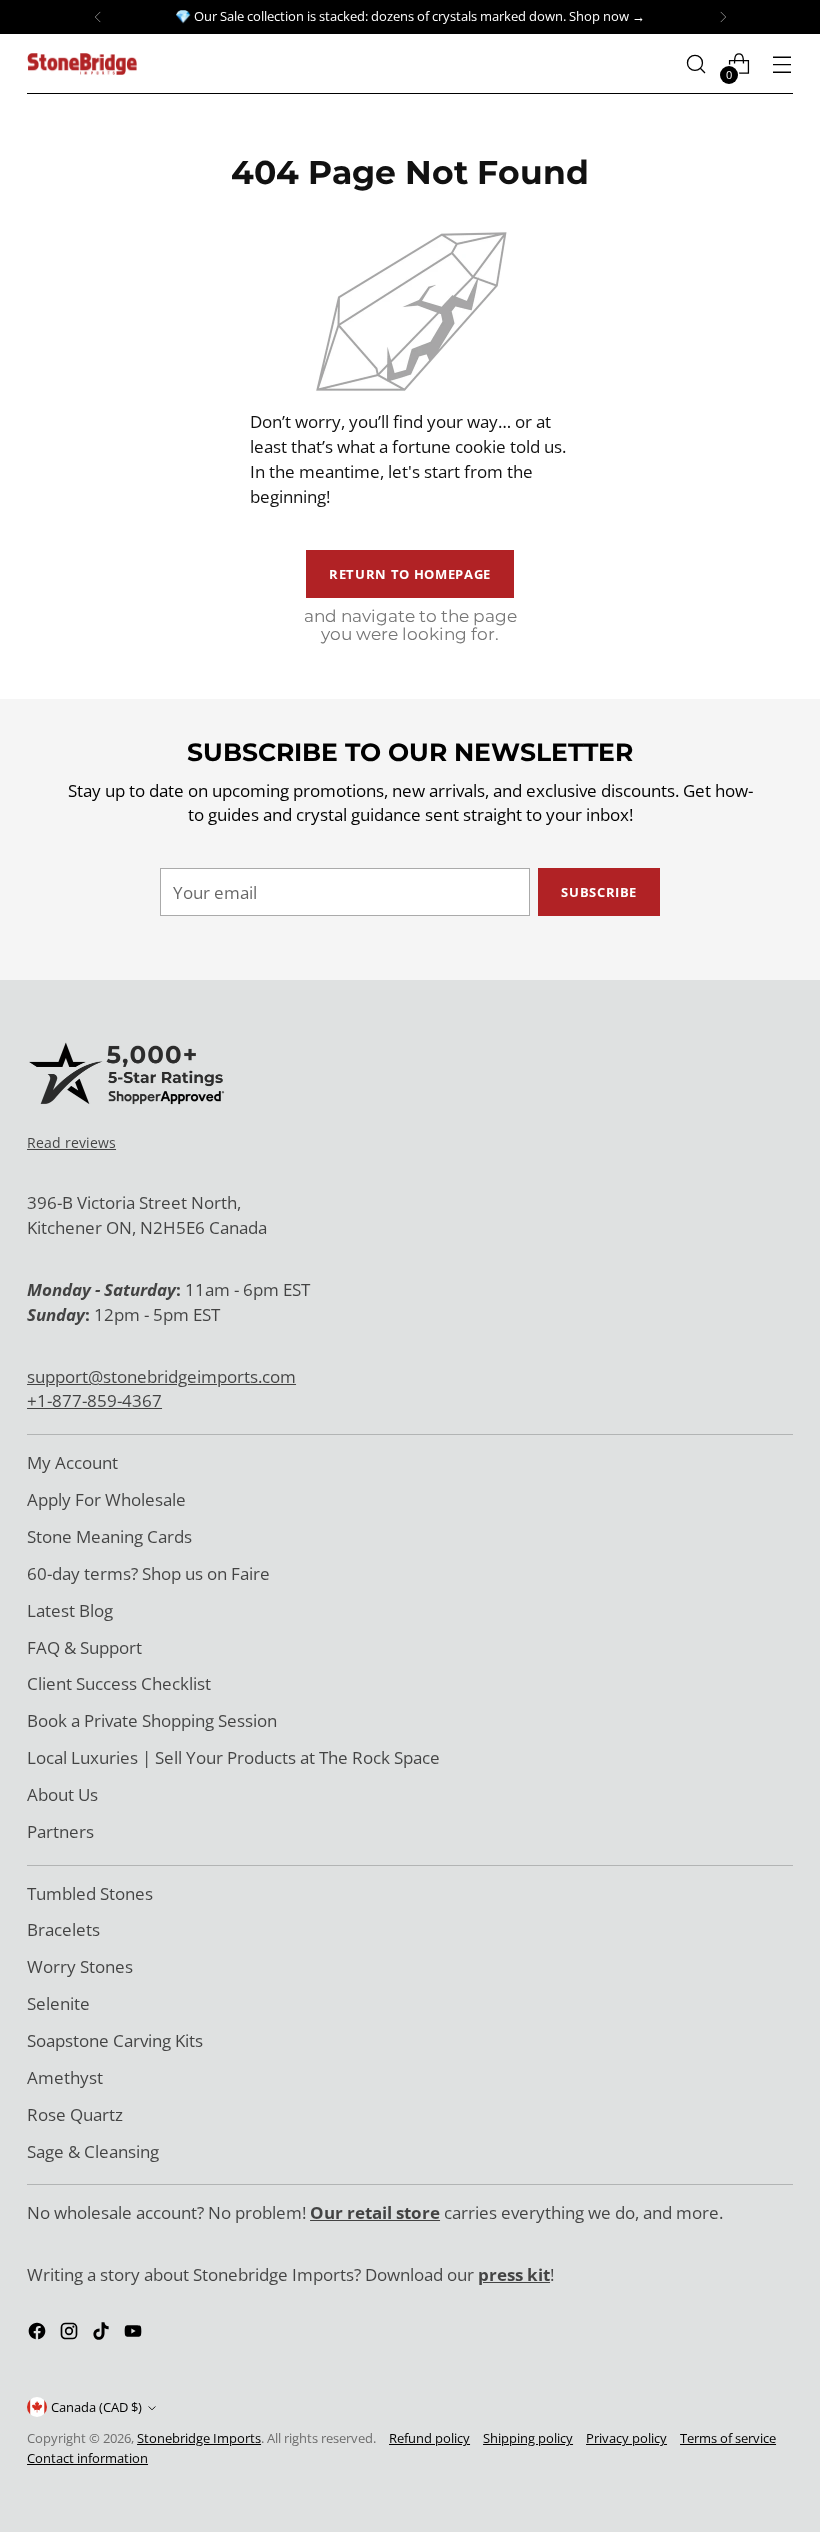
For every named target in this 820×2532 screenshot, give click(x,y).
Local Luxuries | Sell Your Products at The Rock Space (233, 1757)
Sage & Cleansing (93, 2151)
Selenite (58, 2003)
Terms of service (728, 2438)
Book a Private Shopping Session (152, 1720)
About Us (62, 1794)
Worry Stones (80, 1966)
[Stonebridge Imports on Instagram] (71, 2334)
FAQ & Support (84, 1647)
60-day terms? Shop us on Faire (148, 1573)
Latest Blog (70, 1610)
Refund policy (429, 2438)
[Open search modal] (696, 64)
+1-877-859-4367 (94, 1400)
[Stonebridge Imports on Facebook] (39, 2334)
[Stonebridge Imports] (82, 63)
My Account (72, 1462)
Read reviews (71, 1142)
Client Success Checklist (119, 1683)
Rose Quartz (75, 2114)
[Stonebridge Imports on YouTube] (135, 2334)
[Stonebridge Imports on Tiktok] (103, 2334)
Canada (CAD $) (96, 2407)
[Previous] (98, 17)
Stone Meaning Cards (109, 1536)
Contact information (87, 2458)
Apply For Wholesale (106, 1499)
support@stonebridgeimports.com (161, 1376)
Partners (60, 1831)
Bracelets (63, 1929)
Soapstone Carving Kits (115, 2040)
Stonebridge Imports (199, 2438)
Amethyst (65, 2077)
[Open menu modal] (782, 64)
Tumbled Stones (90, 1893)
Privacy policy (626, 2438)
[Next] (723, 17)
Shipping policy (528, 2438)
